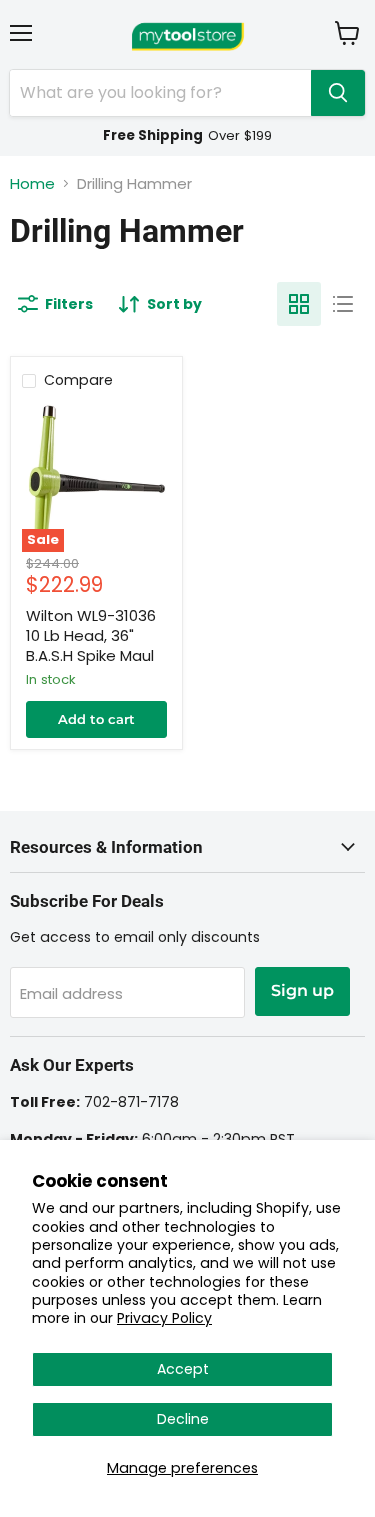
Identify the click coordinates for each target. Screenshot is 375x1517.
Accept (183, 1369)
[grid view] (299, 304)
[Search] (338, 93)
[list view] (343, 304)
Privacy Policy (164, 1318)
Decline (183, 1419)
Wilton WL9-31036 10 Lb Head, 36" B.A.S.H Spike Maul (91, 635)
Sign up (302, 990)
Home (32, 183)
